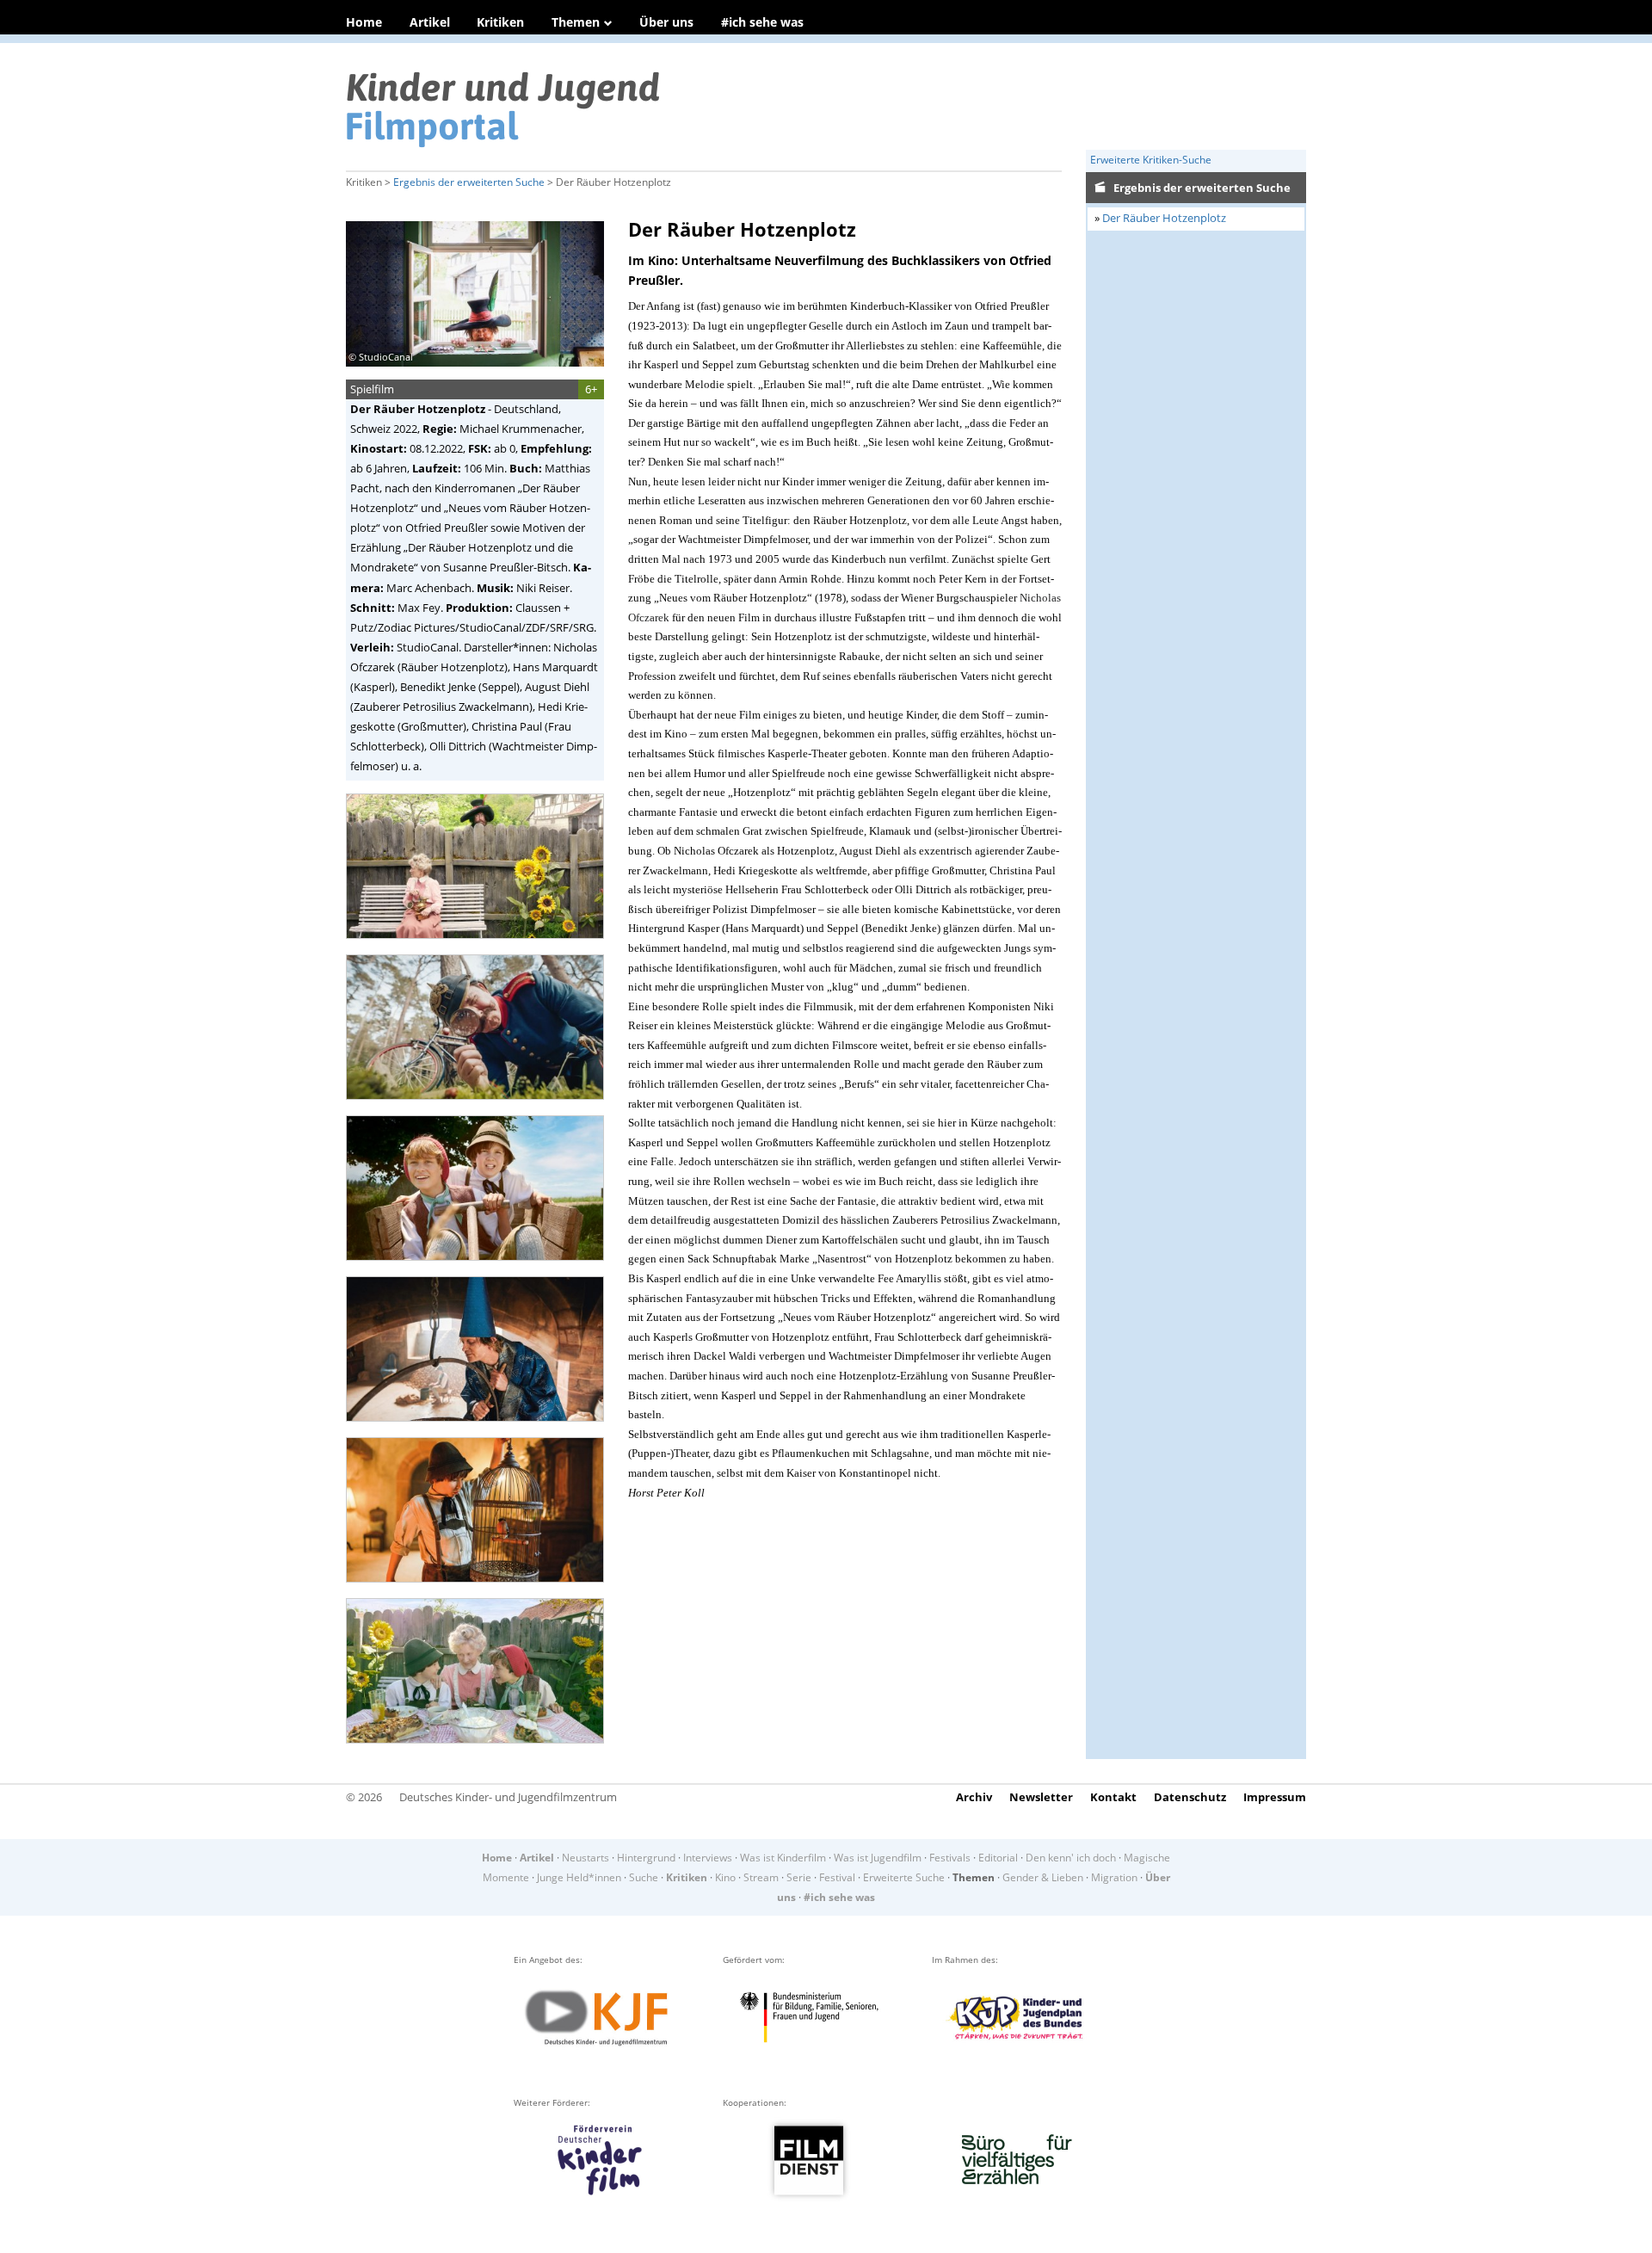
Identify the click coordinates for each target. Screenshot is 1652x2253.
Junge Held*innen (579, 1877)
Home (364, 22)
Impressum (1275, 1797)
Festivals (950, 1858)
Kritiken (500, 22)
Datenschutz (1190, 1797)
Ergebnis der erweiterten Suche (469, 182)
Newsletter (1041, 1797)
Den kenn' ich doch (1071, 1858)
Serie (799, 1877)
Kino (725, 1877)
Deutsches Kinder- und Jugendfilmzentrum (508, 1797)
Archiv (974, 1797)
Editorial (998, 1858)
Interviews (708, 1858)
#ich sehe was (762, 22)
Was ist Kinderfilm (783, 1858)
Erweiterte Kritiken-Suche (1151, 160)
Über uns (666, 22)
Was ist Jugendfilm (878, 1858)
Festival (837, 1877)
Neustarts (586, 1858)
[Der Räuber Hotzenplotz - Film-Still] (480, 944)
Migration (1114, 1877)
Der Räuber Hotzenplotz (1164, 218)
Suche (644, 1877)
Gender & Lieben (1043, 1877)
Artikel (430, 22)
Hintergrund (646, 1858)
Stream (761, 1877)
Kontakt (1113, 1797)
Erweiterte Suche (904, 1877)
